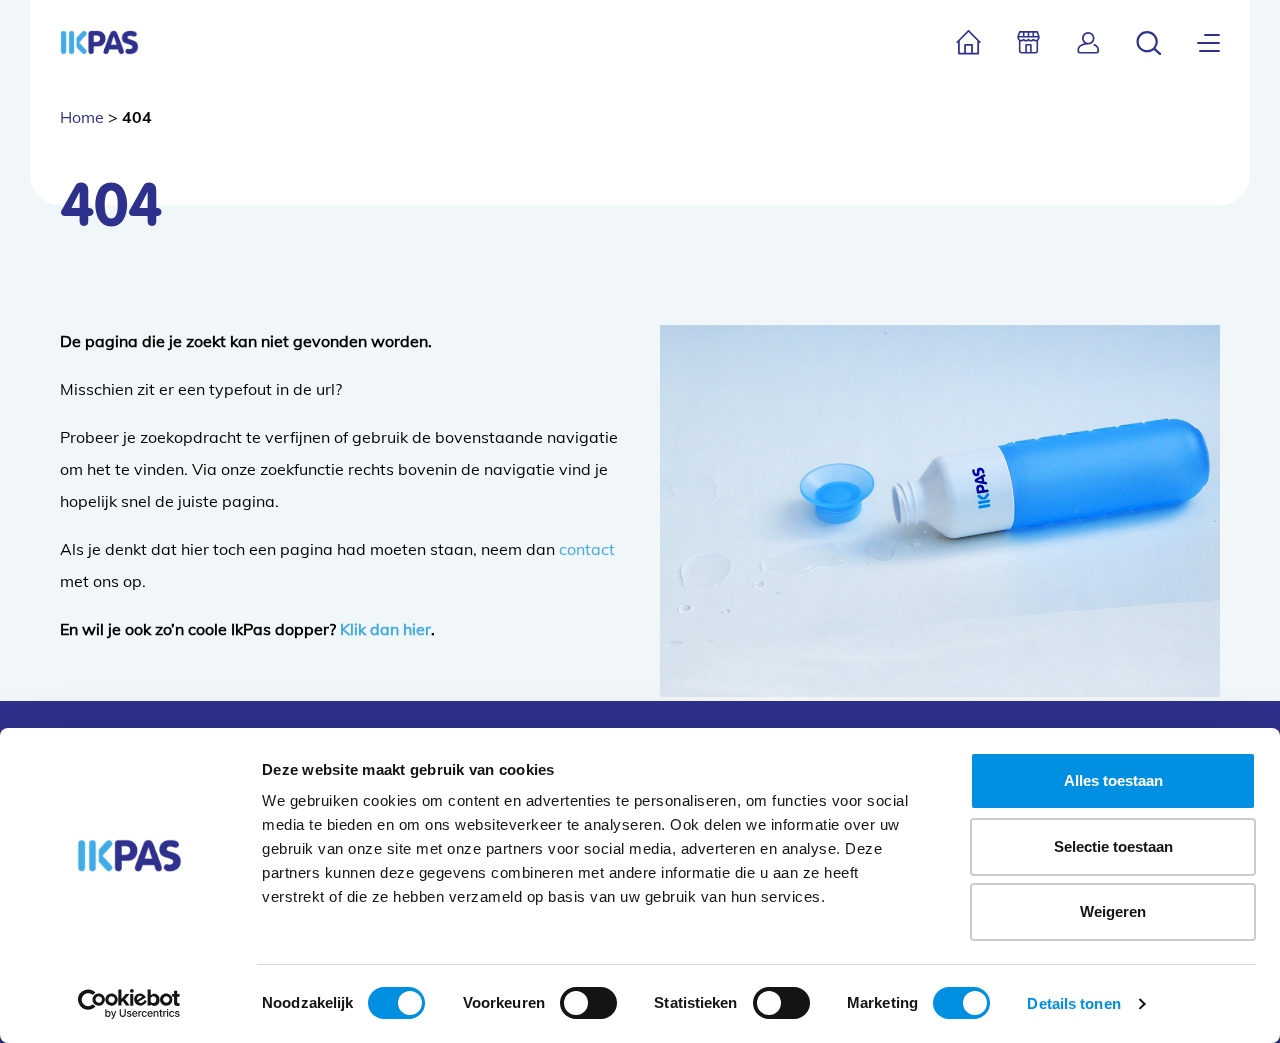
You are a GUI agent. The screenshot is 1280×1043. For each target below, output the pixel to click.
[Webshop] (1028, 42)
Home (82, 117)
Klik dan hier (385, 629)
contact (587, 549)
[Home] (968, 42)
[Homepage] (99, 42)
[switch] (588, 1003)
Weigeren (1113, 911)
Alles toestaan (1113, 780)
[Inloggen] (1088, 42)
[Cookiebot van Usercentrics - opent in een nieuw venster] (129, 1004)
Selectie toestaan (1113, 846)
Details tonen (1073, 1003)
